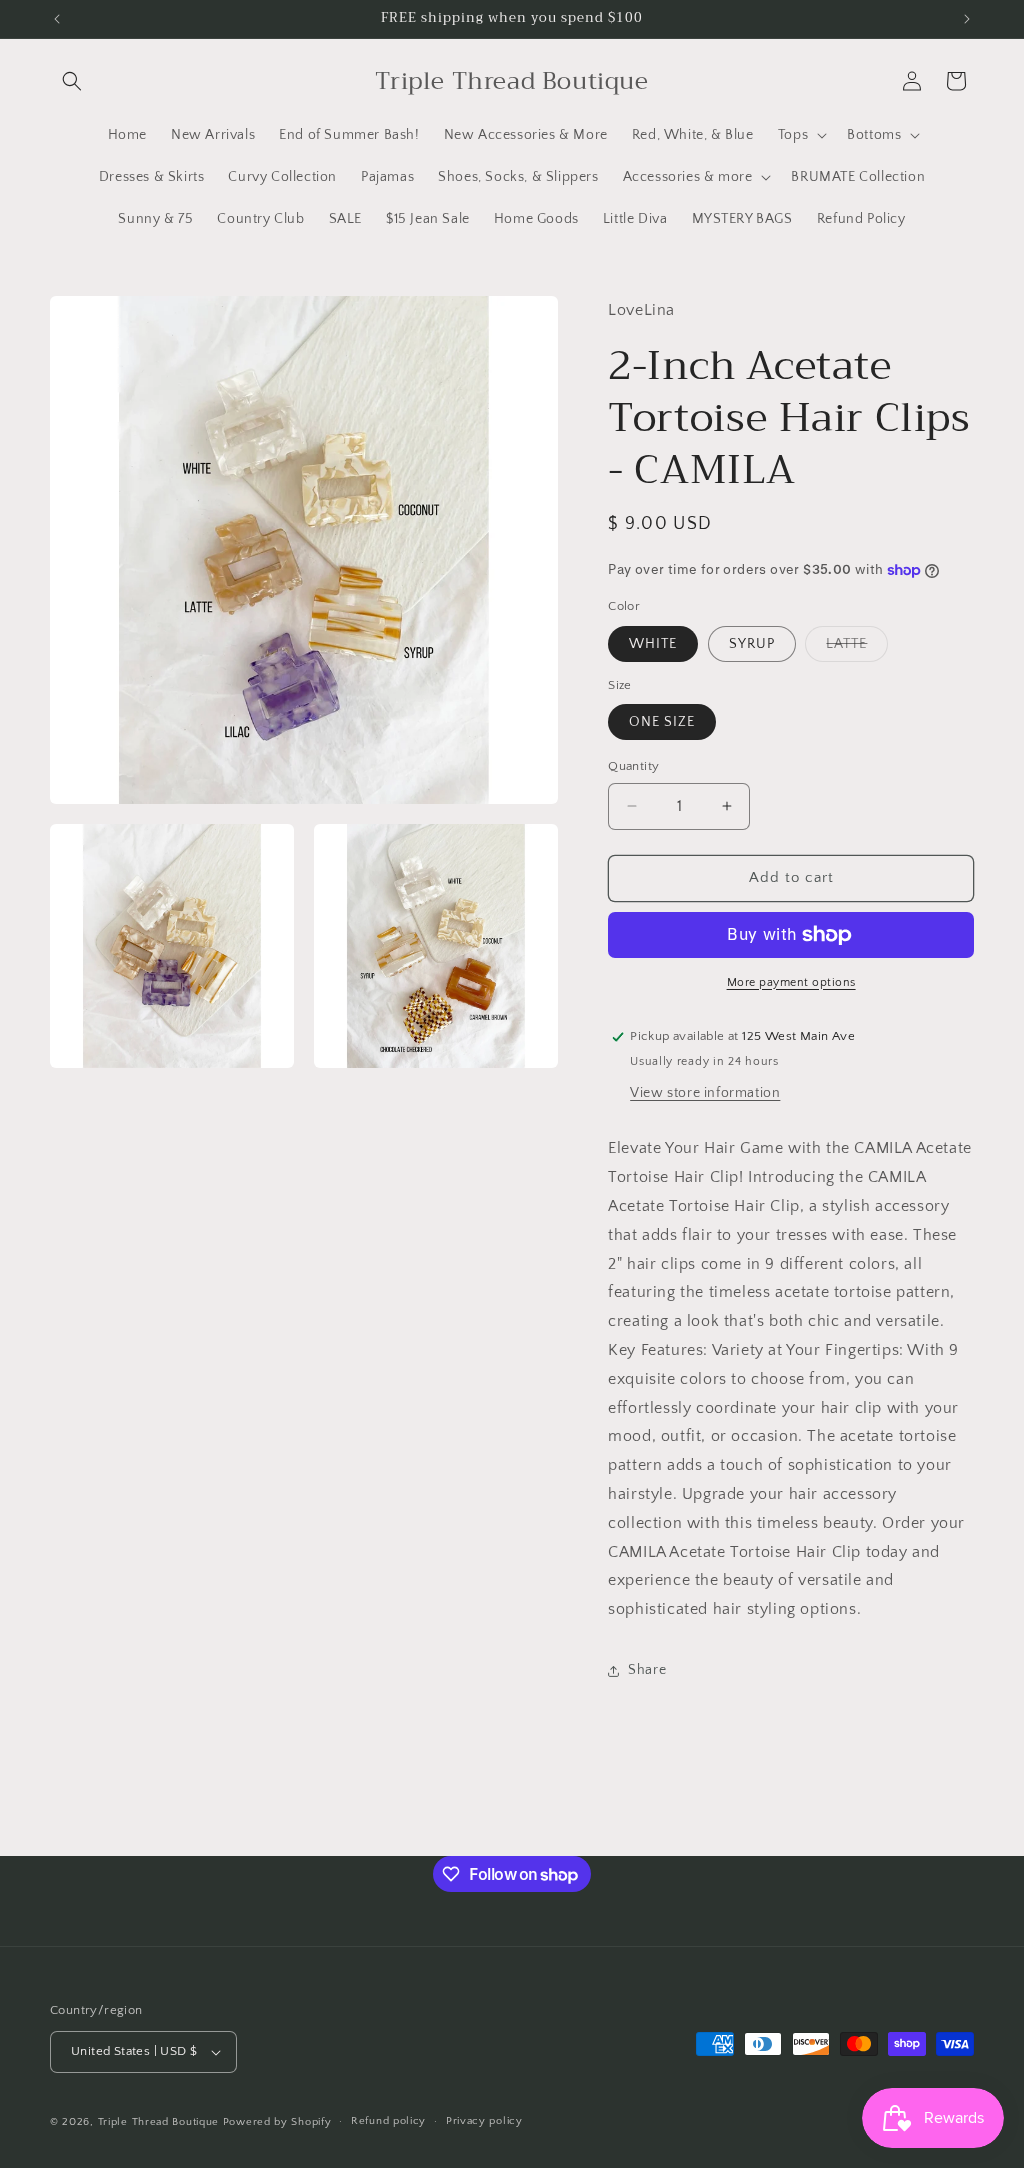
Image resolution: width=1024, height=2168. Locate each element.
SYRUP (752, 644)
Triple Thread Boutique (158, 2122)
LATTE (857, 648)
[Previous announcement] (57, 19)
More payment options (791, 982)
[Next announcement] (967, 19)
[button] (72, 81)
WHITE (653, 644)
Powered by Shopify (277, 2122)
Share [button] (647, 1670)
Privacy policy (484, 2121)
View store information (705, 1093)
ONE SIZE (662, 722)
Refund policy (388, 2121)
